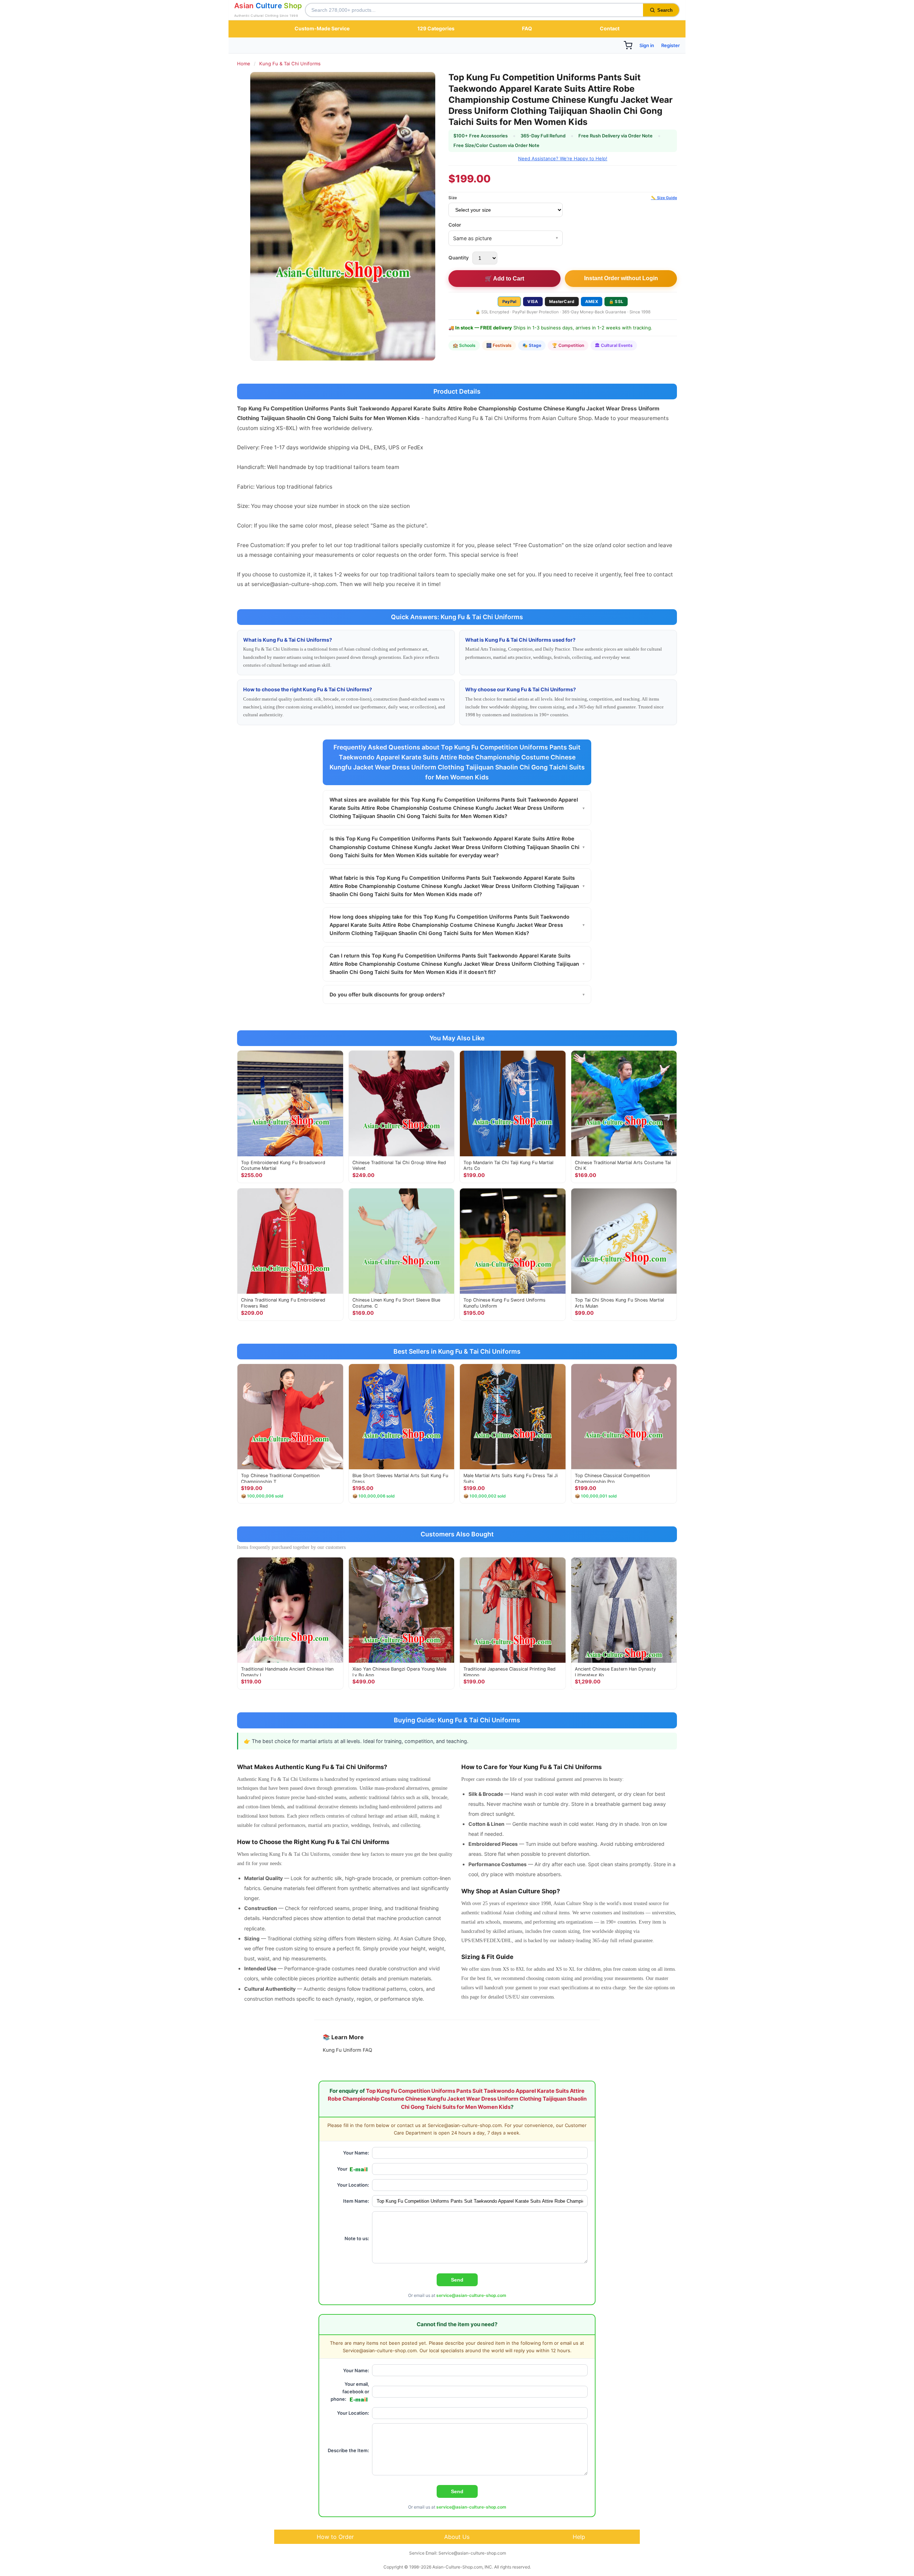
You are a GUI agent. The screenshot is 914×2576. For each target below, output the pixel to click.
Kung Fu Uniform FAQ (347, 2050)
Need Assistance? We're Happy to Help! (563, 158)
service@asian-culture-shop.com (471, 2295)
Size (453, 198)
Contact (610, 28)
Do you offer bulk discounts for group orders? (457, 994)
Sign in (647, 45)
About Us (457, 2537)
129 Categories (436, 28)
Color (455, 225)
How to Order (335, 2537)
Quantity (459, 258)
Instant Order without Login (621, 278)
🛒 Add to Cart (504, 279)
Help (579, 2537)
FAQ (527, 28)
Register (671, 45)
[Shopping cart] (628, 45)
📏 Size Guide (664, 198)
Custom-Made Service (322, 28)
